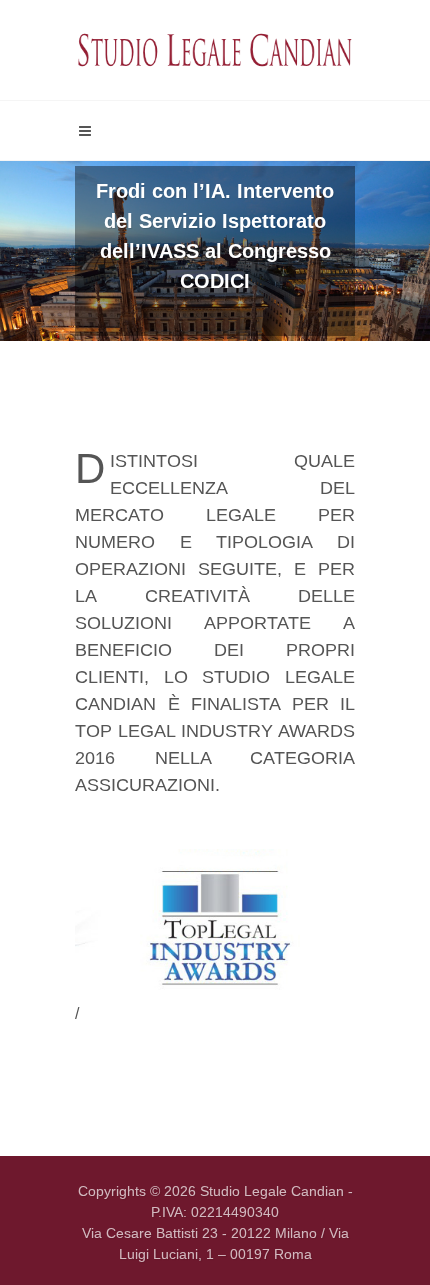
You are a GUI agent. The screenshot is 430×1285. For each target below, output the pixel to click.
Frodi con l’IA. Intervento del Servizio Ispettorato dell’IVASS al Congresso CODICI (215, 236)
